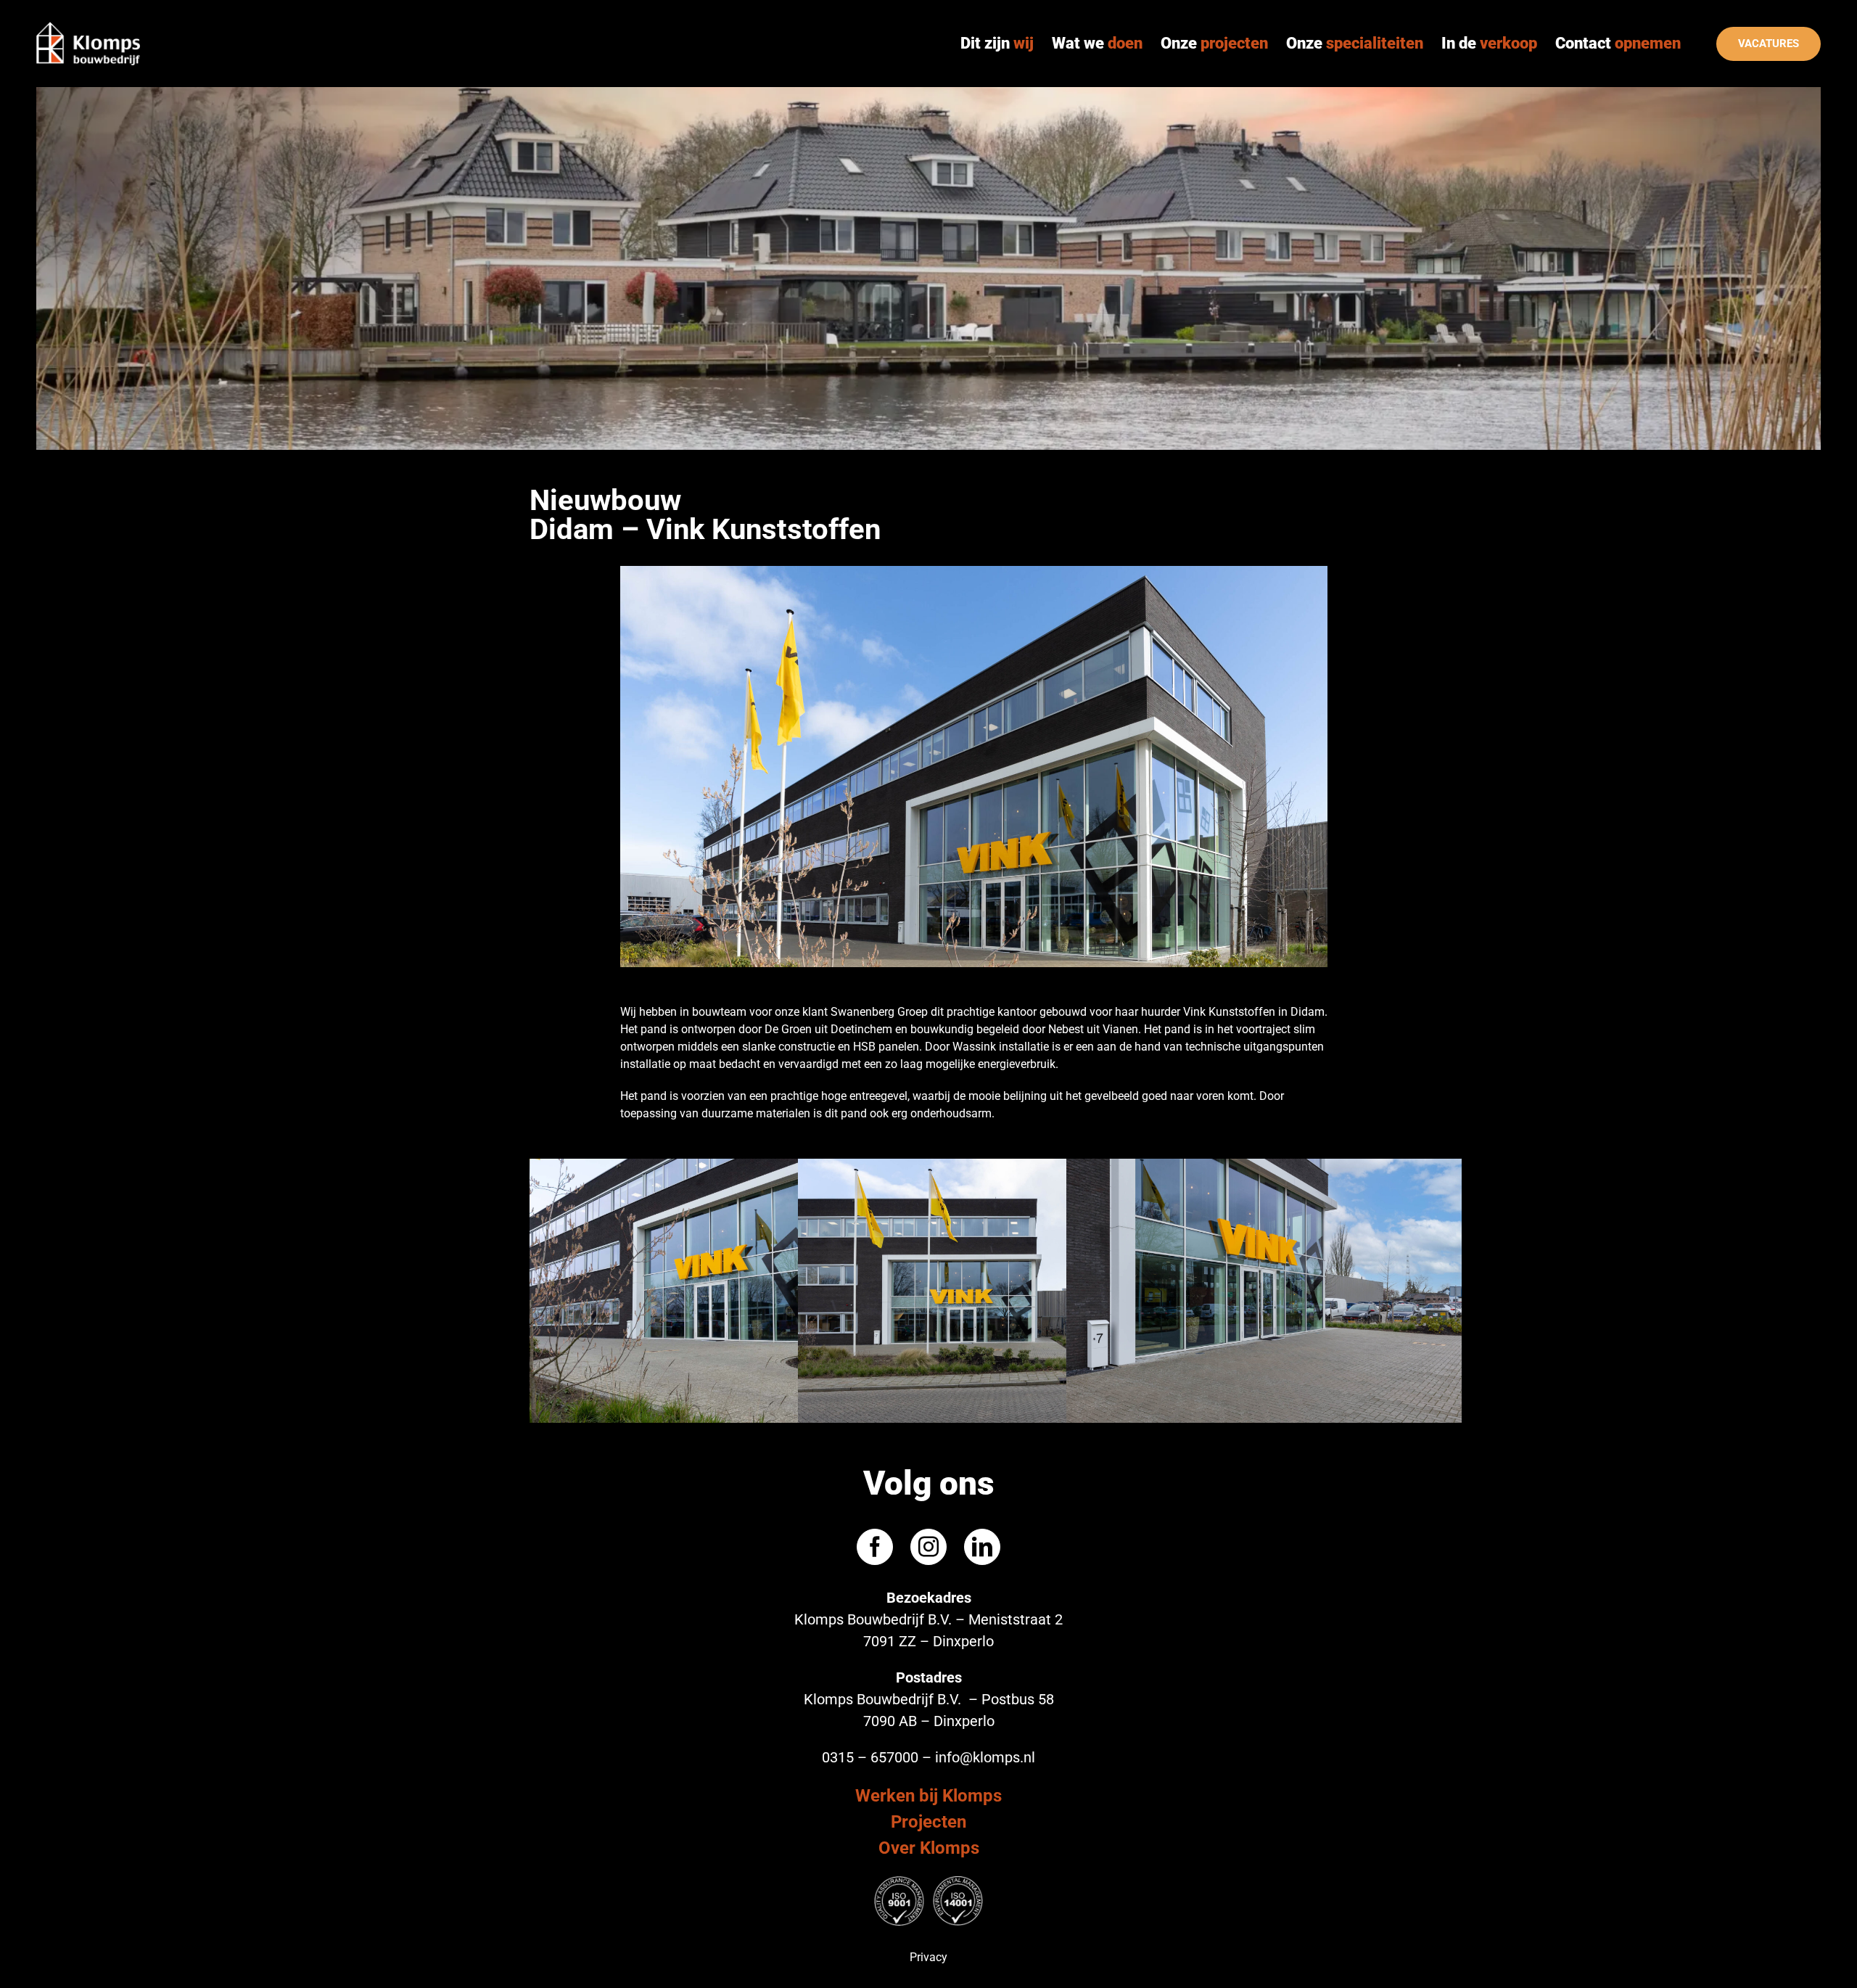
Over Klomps (929, 1848)
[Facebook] (875, 1547)
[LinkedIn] (982, 1547)
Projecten (928, 1822)
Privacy (928, 1957)
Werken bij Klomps (928, 1796)
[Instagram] (928, 1547)
